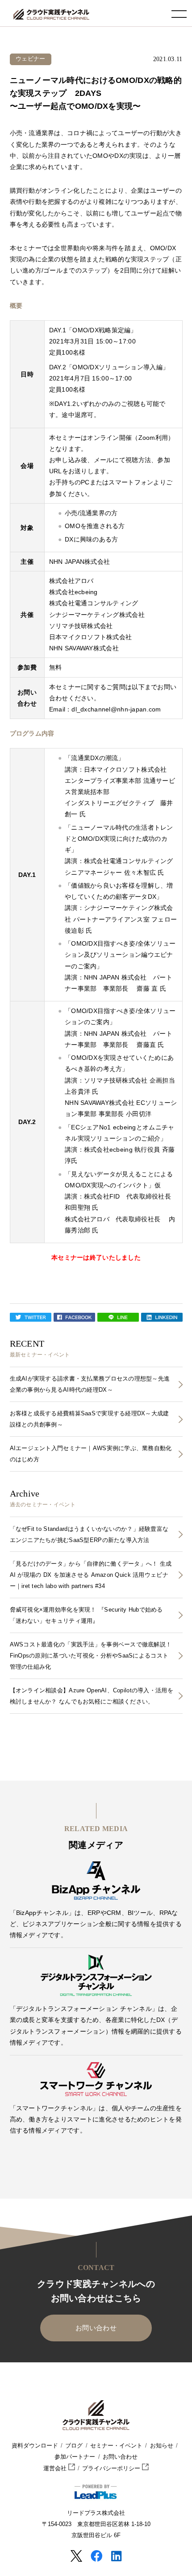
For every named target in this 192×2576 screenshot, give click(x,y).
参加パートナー (75, 2457)
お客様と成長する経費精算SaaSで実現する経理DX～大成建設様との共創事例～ (90, 1419)
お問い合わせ (96, 2328)
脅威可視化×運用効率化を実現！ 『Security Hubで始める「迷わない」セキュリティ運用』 (86, 1615)
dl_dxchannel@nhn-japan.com (116, 709)
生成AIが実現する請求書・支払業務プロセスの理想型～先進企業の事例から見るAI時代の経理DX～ (90, 1384)
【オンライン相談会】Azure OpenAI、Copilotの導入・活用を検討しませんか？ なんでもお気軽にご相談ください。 (92, 1696)
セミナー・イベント (116, 2446)
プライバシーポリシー (112, 2468)
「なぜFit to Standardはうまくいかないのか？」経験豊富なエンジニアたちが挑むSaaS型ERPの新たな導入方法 (89, 1534)
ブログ (74, 2446)
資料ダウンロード (35, 2446)
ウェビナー (30, 59)
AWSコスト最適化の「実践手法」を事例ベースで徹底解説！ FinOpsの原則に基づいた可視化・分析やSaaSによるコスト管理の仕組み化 (91, 1656)
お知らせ (162, 2446)
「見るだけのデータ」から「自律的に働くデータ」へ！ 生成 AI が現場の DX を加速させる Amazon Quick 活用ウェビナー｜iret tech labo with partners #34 (91, 1575)
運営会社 (56, 2468)
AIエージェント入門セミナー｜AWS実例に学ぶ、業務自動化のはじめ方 (91, 1454)
